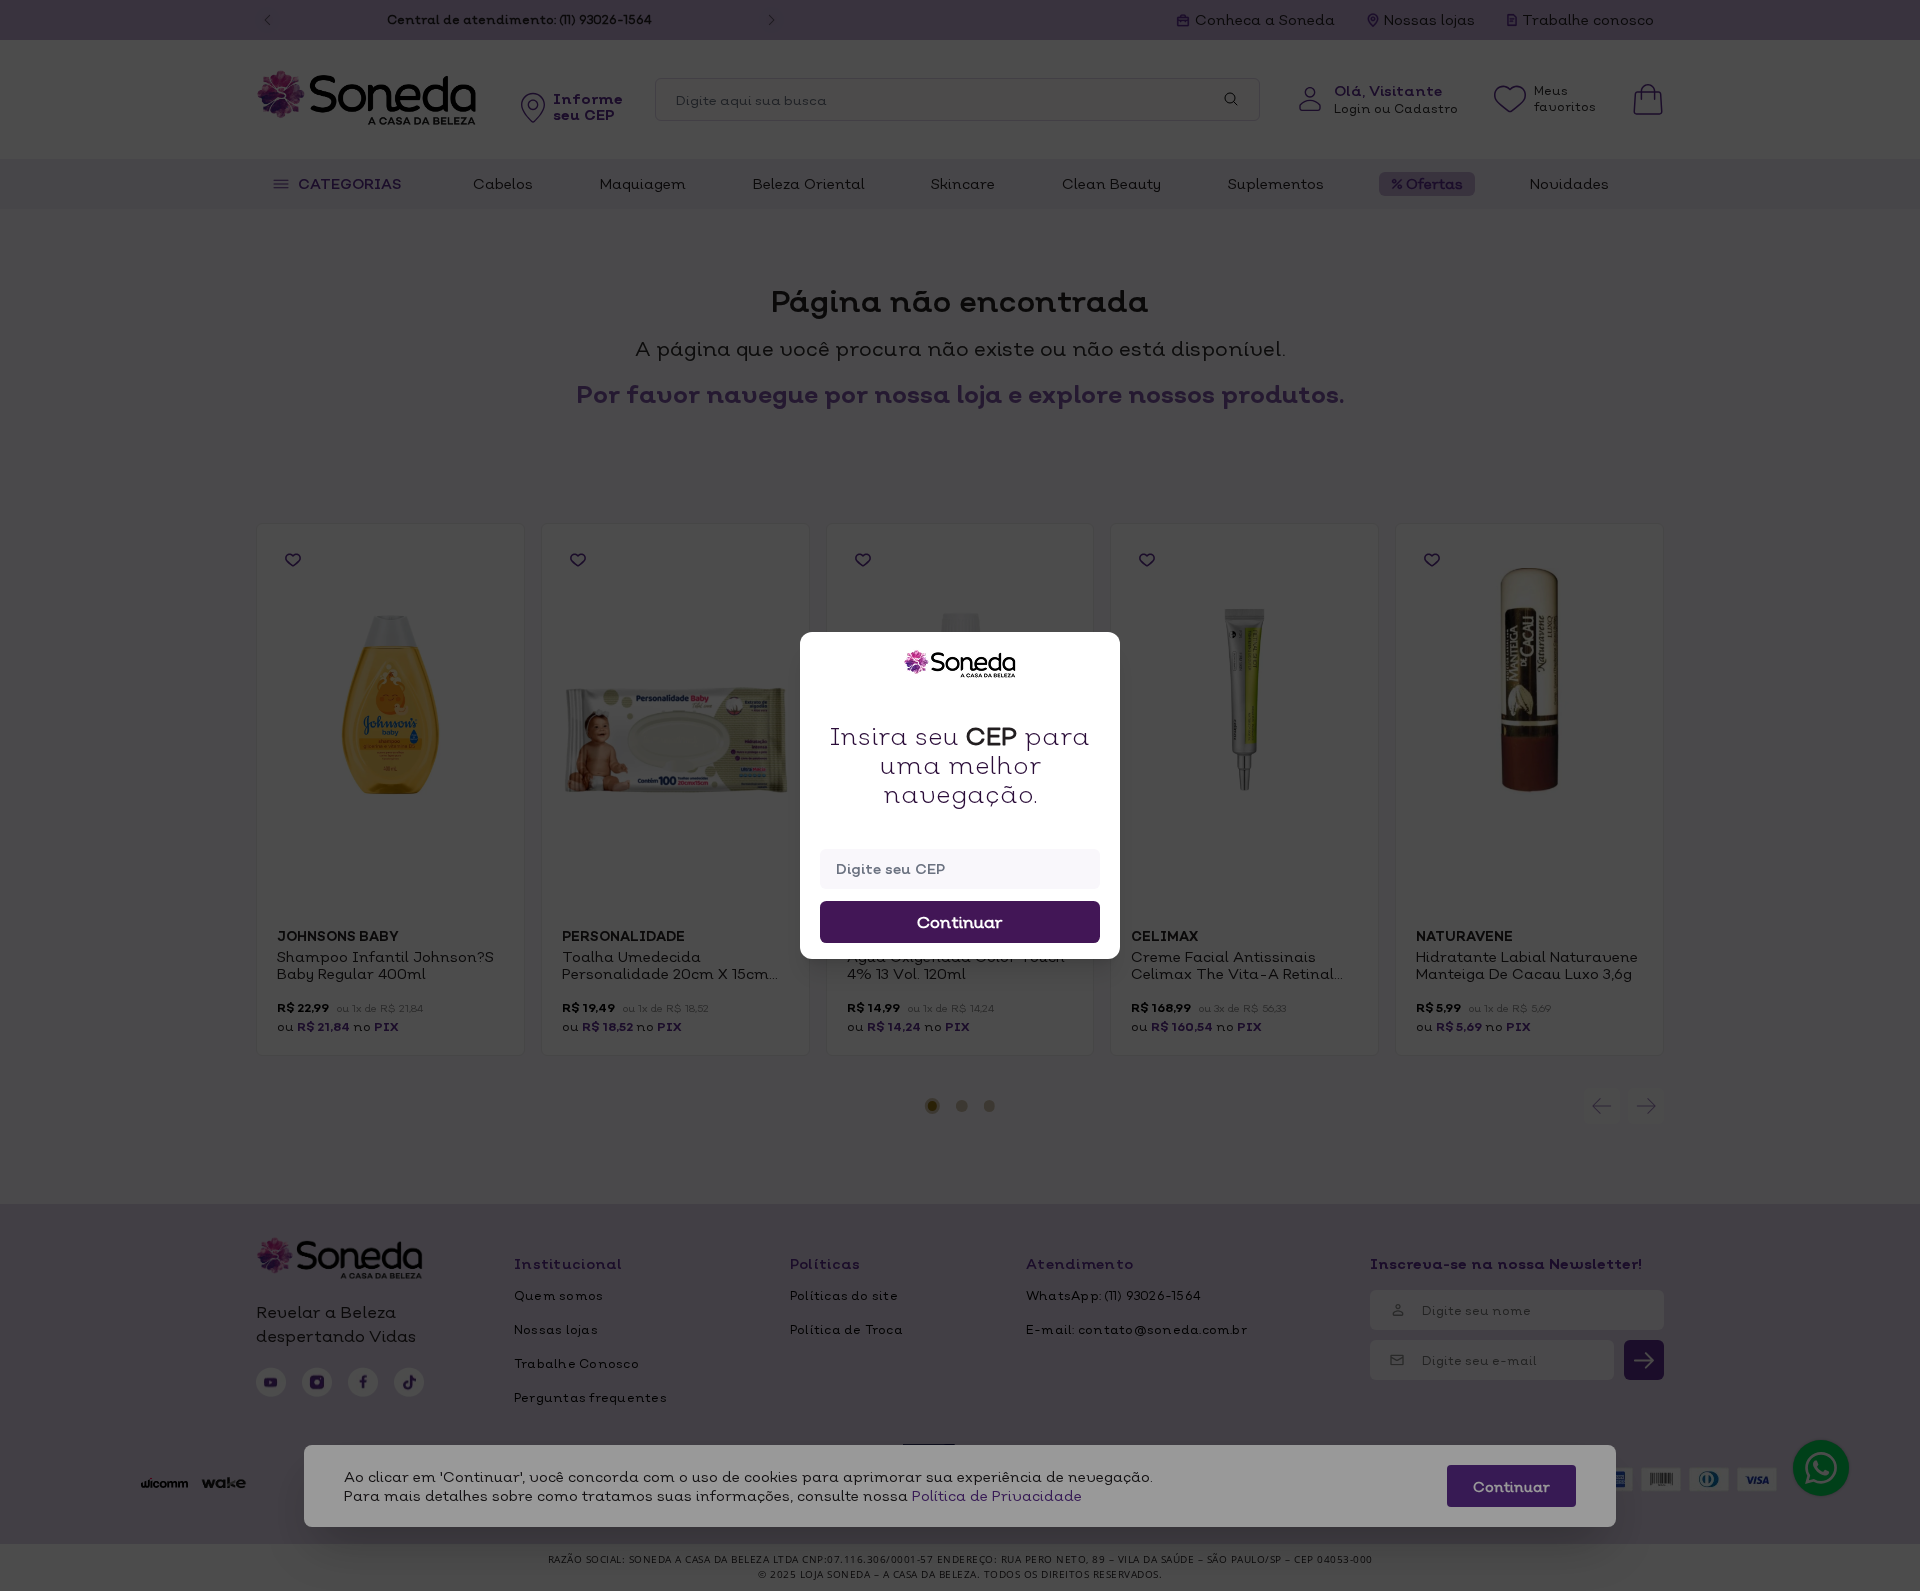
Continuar (960, 922)
